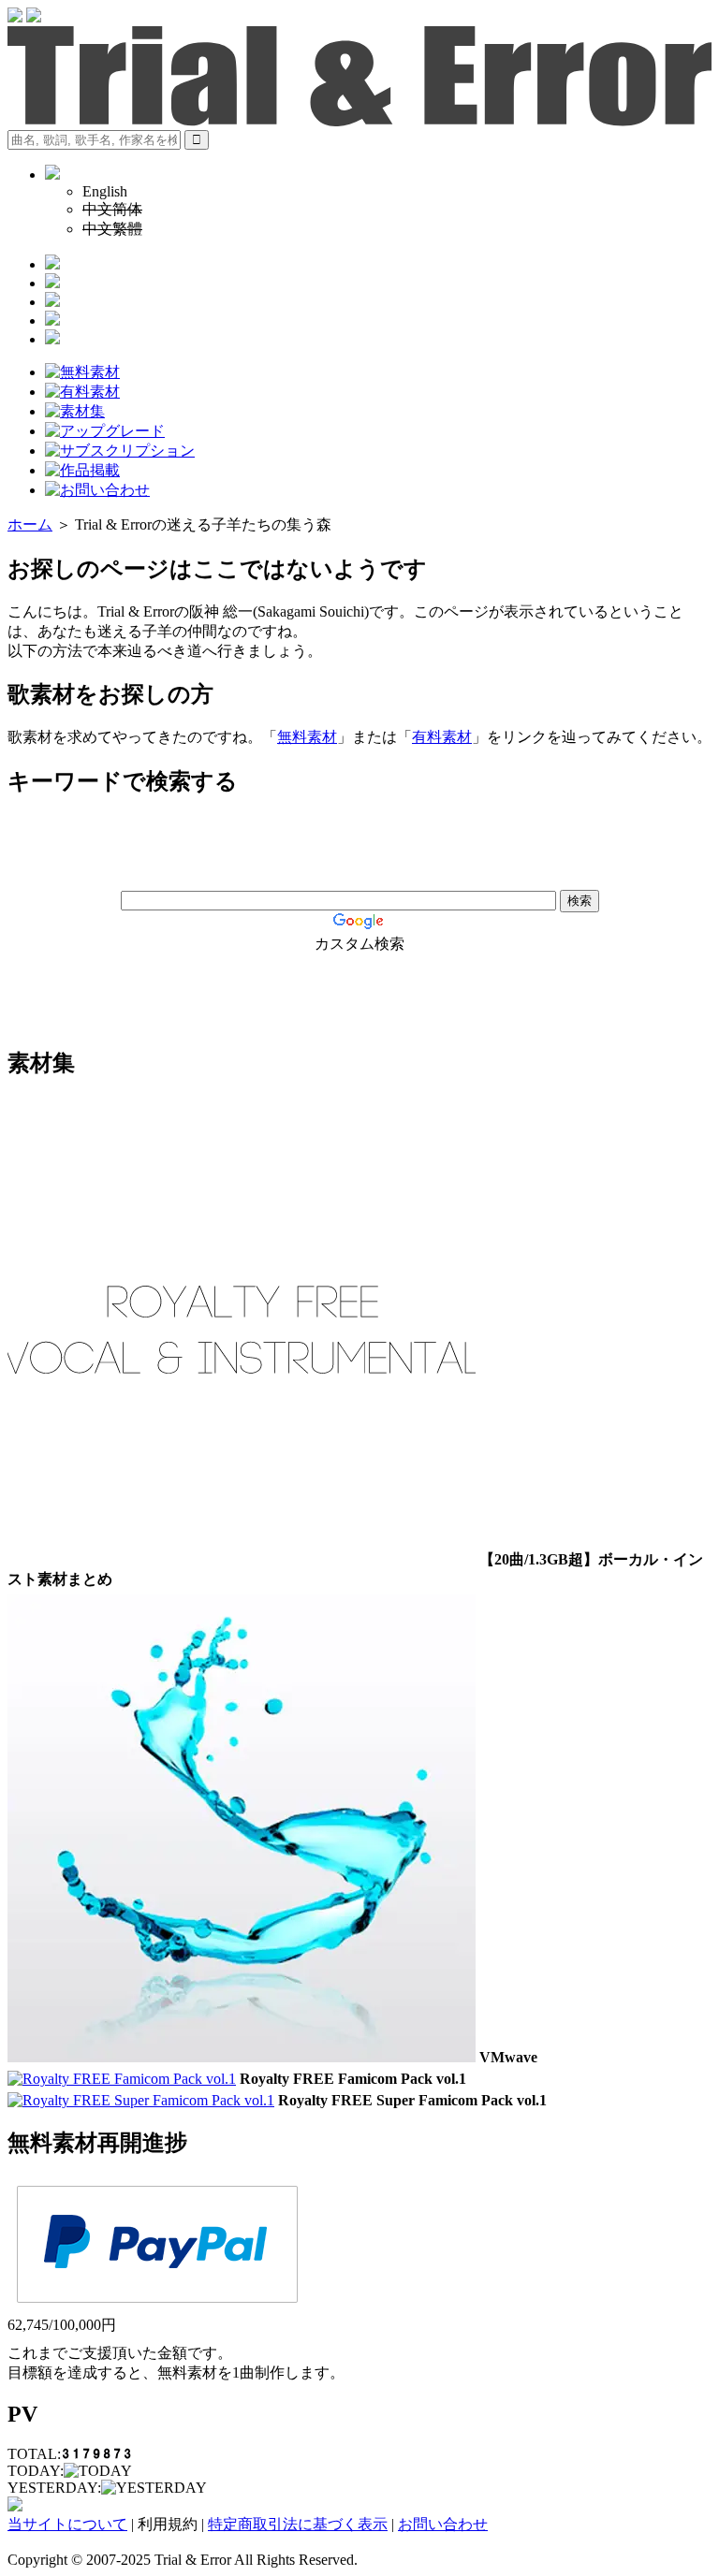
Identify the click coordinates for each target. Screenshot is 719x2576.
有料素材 (442, 737)
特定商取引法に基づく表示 (298, 2524)
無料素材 (307, 737)
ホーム (30, 524)
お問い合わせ (443, 2524)
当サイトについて (67, 2524)
